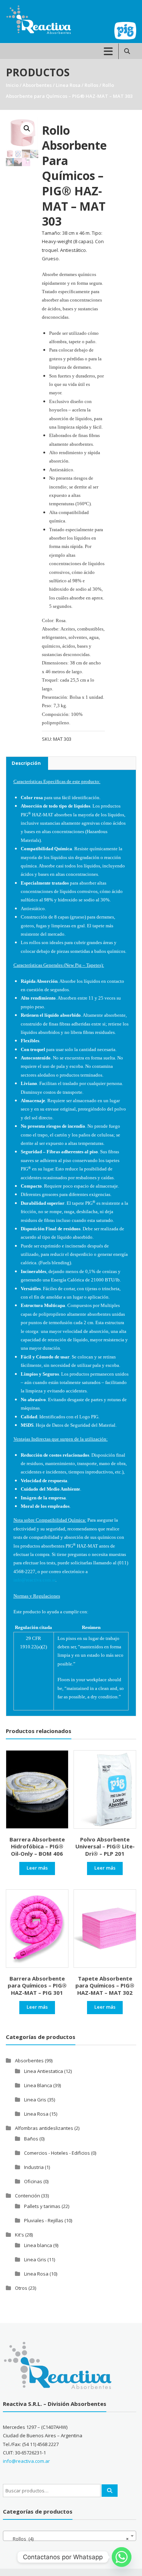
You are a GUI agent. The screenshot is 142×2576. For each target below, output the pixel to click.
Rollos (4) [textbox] (67, 2539)
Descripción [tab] (26, 763)
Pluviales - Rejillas (44, 2220)
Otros (21, 2288)
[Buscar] (110, 2491)
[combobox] (70, 2536)
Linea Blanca (38, 2085)
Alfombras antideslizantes (44, 2128)
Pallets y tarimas (42, 2206)
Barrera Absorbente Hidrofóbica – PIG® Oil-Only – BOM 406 (37, 1846)
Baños (31, 2139)
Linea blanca (38, 2245)
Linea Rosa (68, 85)
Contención (27, 2196)
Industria (34, 2167)
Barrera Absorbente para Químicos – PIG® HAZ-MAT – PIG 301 (37, 1985)
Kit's (19, 2235)
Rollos (91, 85)
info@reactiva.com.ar (26, 2461)
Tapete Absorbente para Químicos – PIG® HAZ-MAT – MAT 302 (105, 1985)
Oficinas (33, 2181)
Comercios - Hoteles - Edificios (57, 2153)
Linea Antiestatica (44, 2071)
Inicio (12, 85)
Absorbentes (37, 85)
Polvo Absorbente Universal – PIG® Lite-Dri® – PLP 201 (105, 1846)
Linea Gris (35, 2100)
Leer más (37, 1868)
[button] (27, 129)
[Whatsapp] (122, 2557)
